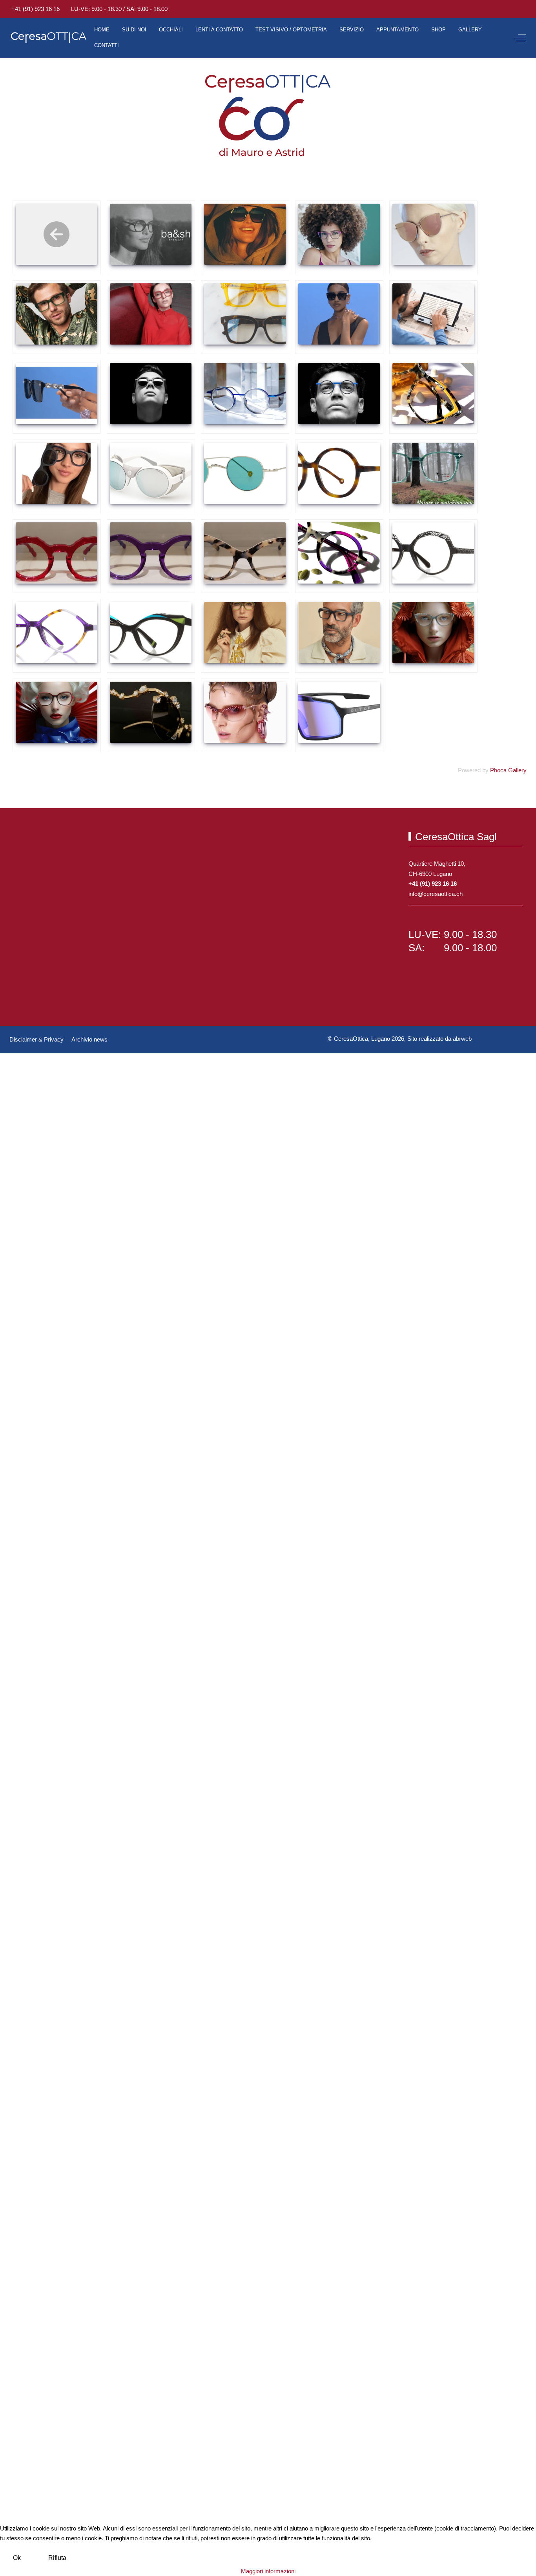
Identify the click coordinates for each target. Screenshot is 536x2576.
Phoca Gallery (508, 770)
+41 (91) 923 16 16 (36, 9)
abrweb (462, 1039)
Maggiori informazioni (268, 2571)
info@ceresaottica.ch (436, 894)
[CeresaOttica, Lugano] (49, 38)
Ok (17, 2558)
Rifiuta (57, 2558)
